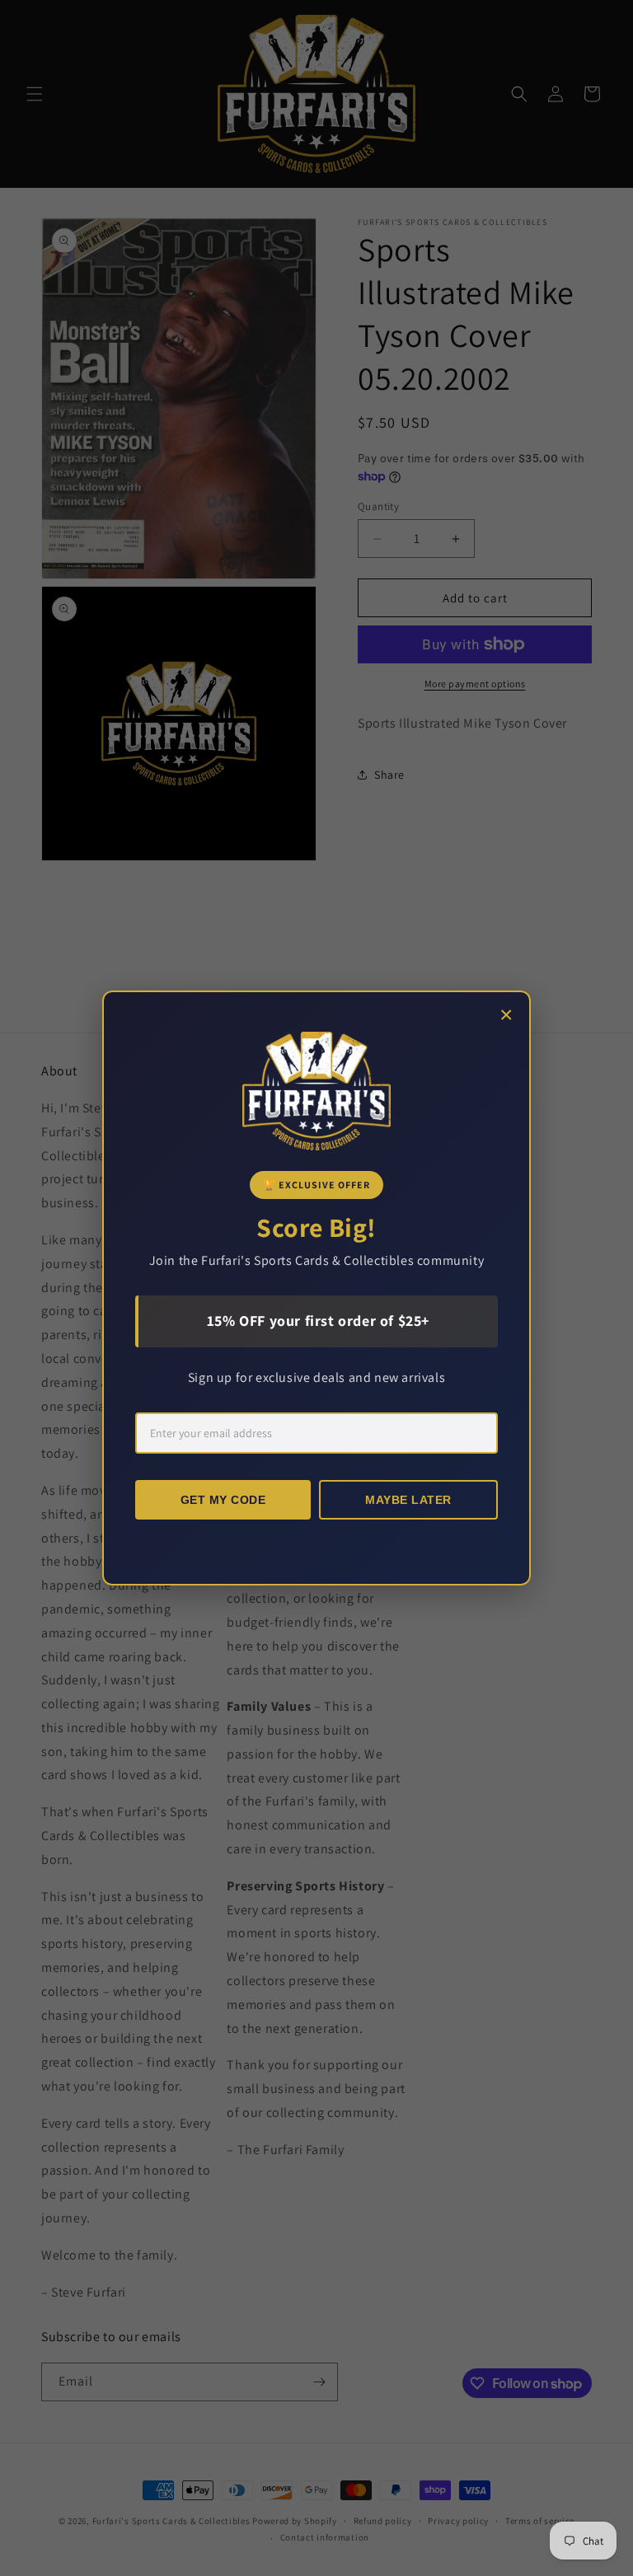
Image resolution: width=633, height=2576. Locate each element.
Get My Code (223, 1500)
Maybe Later (408, 1500)
